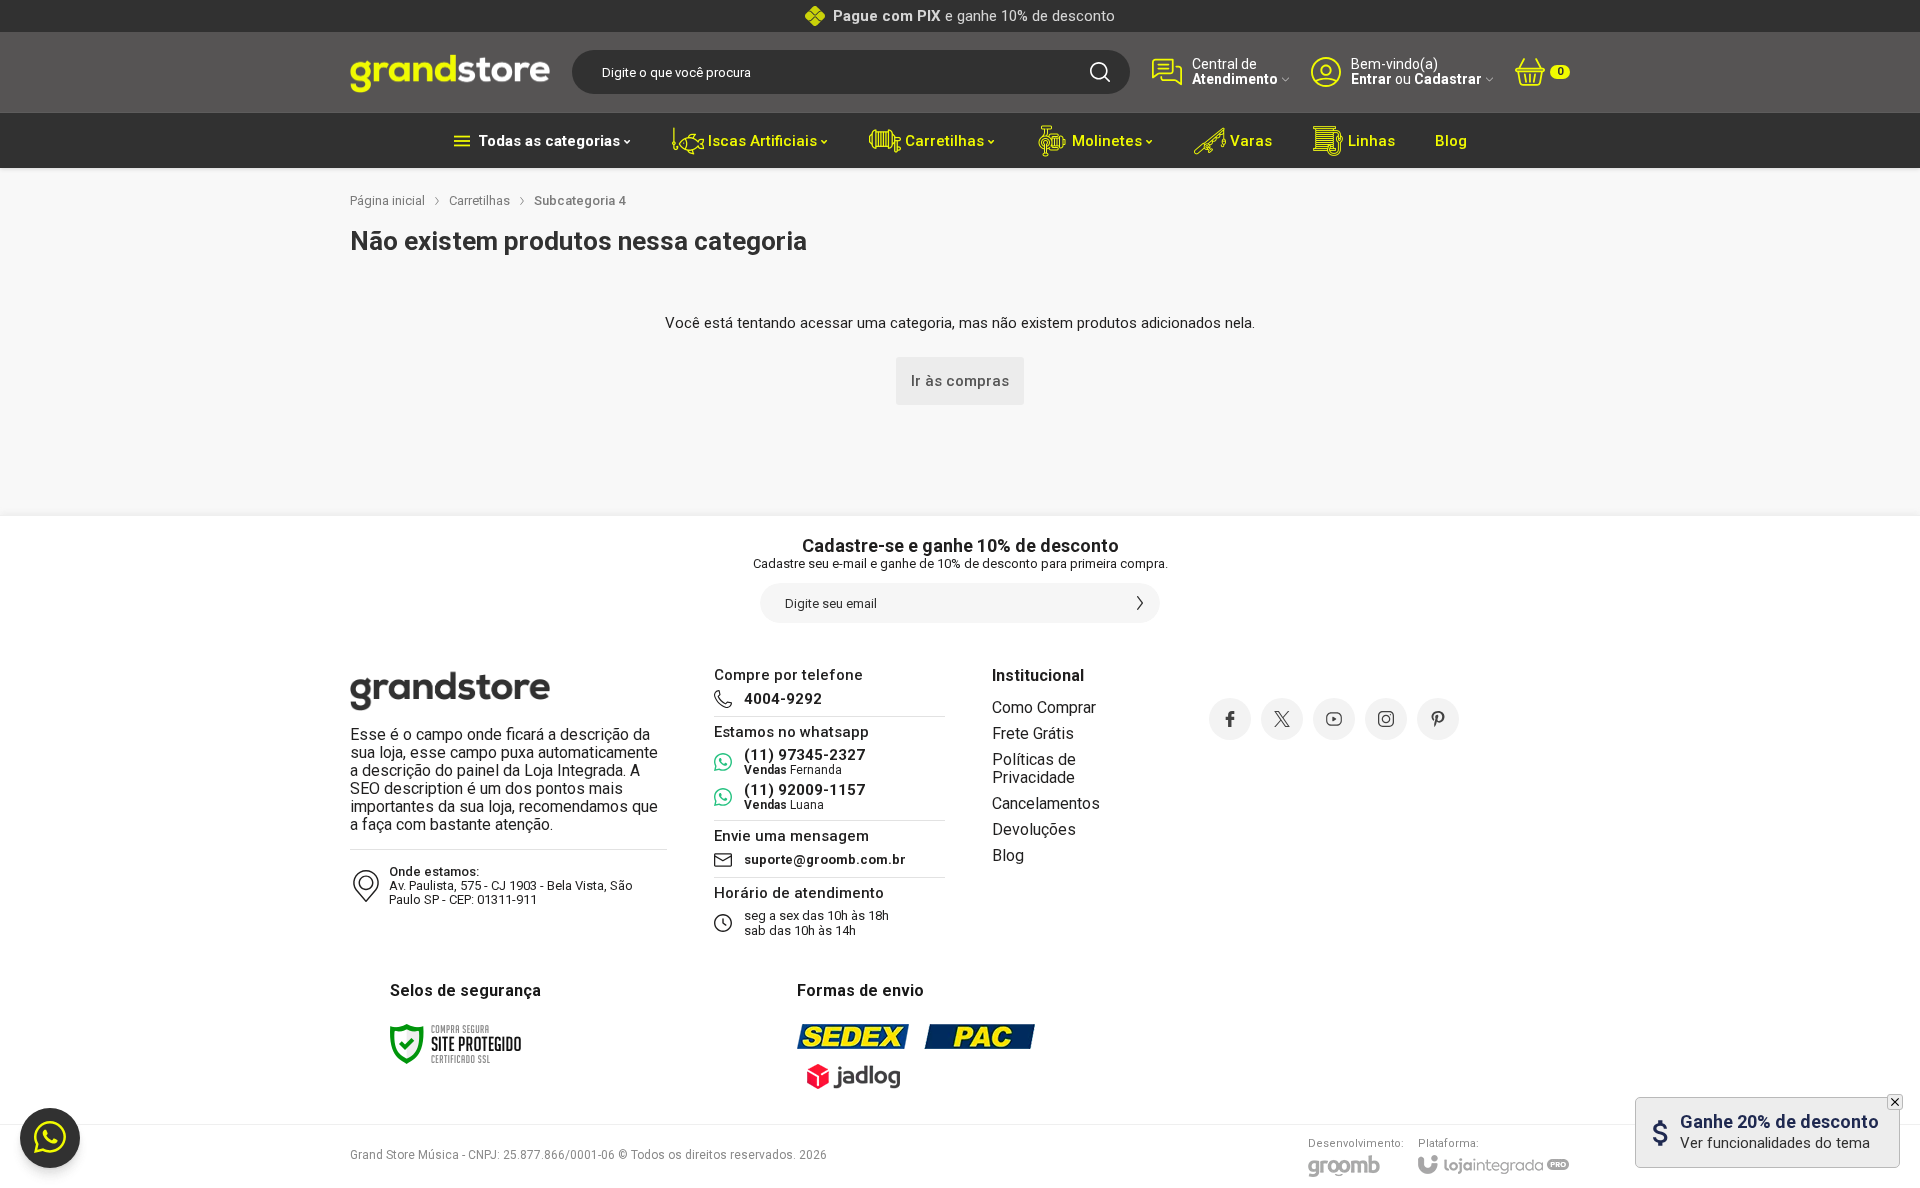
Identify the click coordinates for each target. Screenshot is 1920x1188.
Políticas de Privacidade (1034, 768)
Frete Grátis (1033, 733)
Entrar (1371, 79)
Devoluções (1034, 829)
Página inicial (387, 200)
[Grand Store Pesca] (450, 72)
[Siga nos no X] (1282, 719)
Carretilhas (479, 200)
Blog (1008, 855)
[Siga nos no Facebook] (1230, 719)
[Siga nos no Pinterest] (1438, 719)
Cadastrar (1448, 79)
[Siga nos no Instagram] (1386, 719)
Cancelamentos (1046, 803)
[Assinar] (1140, 603)
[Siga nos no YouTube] (1334, 719)
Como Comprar (1044, 707)
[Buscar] (1100, 72)
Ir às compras (960, 381)
